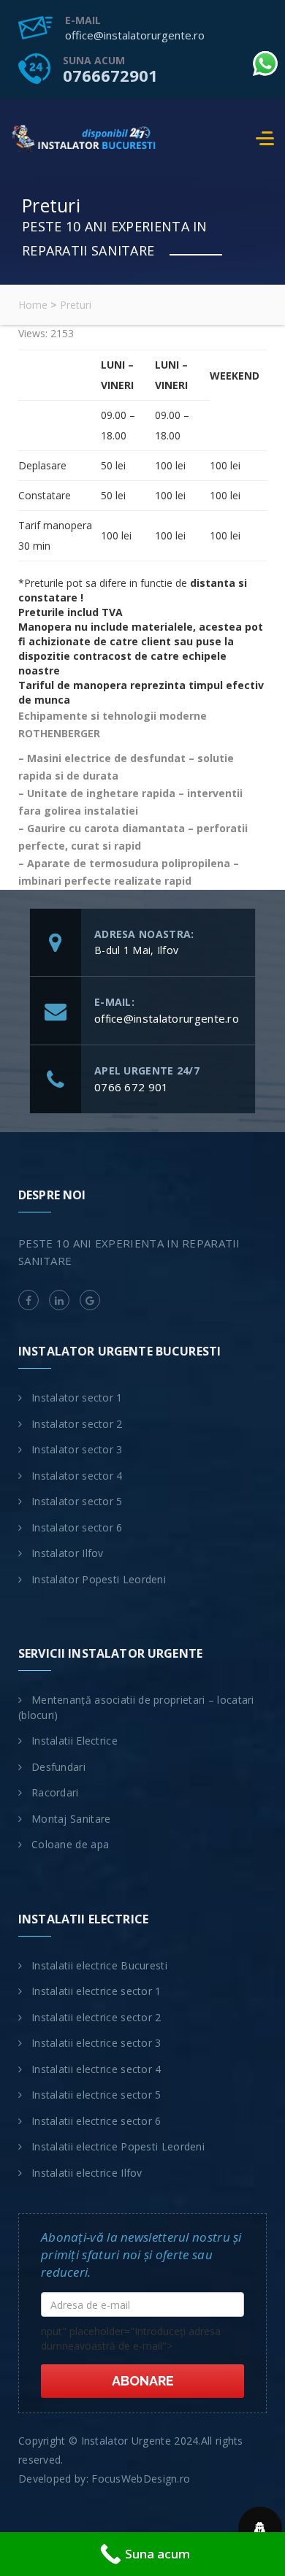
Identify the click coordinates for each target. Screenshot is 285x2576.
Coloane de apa (70, 1844)
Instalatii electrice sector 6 (96, 2121)
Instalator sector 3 (77, 1449)
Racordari (55, 1792)
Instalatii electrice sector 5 (96, 2095)
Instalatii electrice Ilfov (87, 2173)
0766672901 (110, 75)
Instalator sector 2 (77, 1424)
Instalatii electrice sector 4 (96, 2069)
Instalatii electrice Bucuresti (99, 1965)
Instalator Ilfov (68, 1553)
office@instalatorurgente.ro (135, 35)
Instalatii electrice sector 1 (96, 1991)
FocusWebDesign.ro (141, 2479)
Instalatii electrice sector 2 (96, 2017)
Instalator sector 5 (77, 1501)
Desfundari (58, 1767)
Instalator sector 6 (77, 1527)
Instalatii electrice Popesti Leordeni (118, 2146)
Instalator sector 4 (77, 1476)
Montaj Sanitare (71, 1819)
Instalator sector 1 (77, 1397)
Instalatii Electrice (75, 1741)
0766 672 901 (132, 1087)
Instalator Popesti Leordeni (99, 1579)
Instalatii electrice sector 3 (96, 2043)
